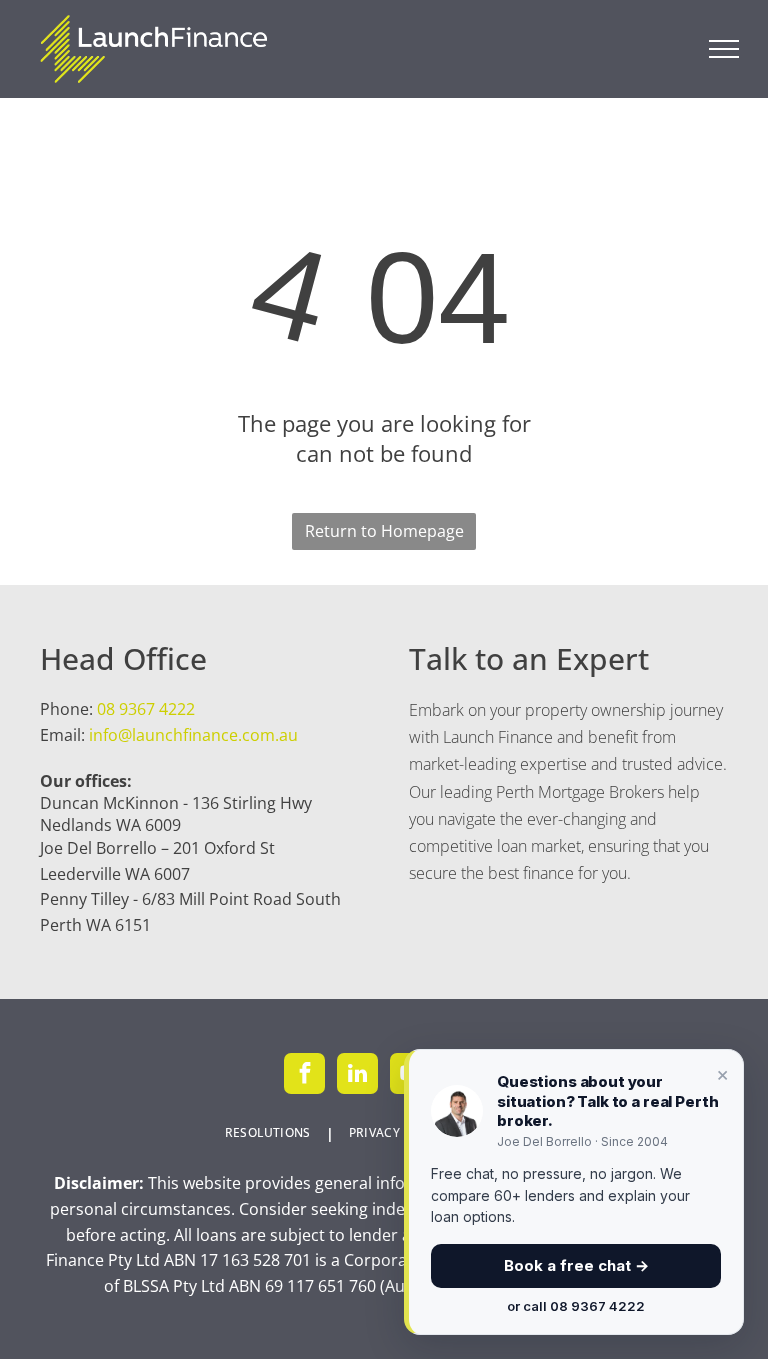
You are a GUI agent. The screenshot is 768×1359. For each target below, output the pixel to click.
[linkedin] (357, 1076)
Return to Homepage (384, 531)
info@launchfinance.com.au (193, 735)
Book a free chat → (576, 1265)
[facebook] (304, 1076)
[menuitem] (272, 1133)
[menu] (724, 49)
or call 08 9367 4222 (576, 1306)
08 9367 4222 (146, 709)
